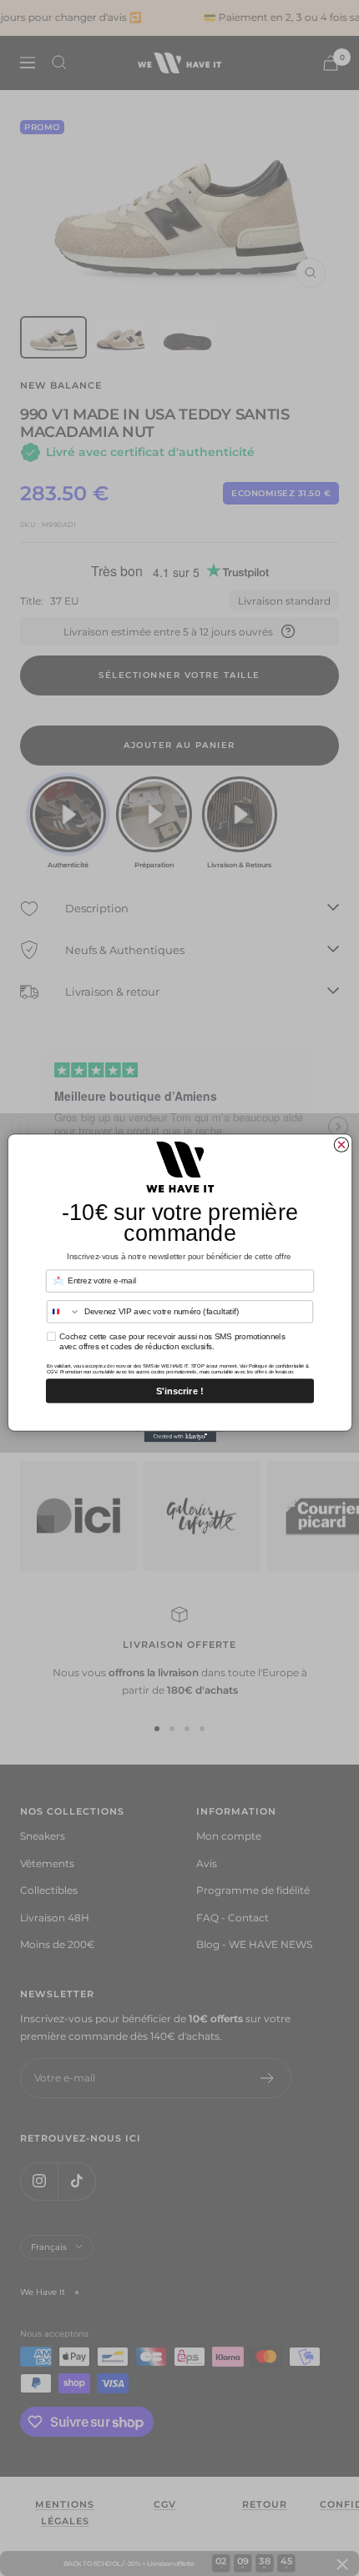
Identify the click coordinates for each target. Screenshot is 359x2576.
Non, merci (179, 1415)
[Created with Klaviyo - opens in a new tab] (179, 1436)
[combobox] (63, 1312)
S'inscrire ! (179, 1391)
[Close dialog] (341, 1145)
